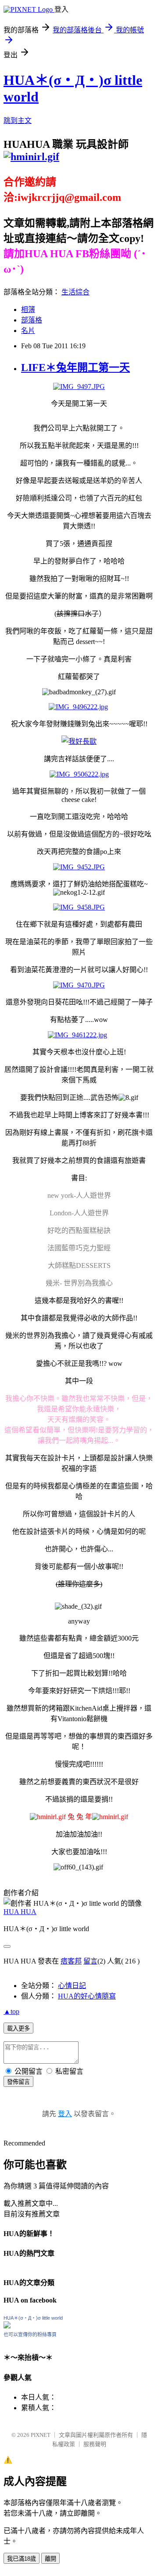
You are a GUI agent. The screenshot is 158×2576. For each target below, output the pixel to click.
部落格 (32, 320)
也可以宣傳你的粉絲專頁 (30, 2334)
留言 (90, 1961)
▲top (11, 2011)
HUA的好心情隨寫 (87, 1996)
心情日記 (72, 1986)
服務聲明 (95, 2444)
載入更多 (18, 2028)
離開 (50, 2559)
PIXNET (41, 2435)
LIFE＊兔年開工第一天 (75, 367)
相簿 (28, 310)
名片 (28, 331)
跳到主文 (18, 121)
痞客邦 (71, 1961)
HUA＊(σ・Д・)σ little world (33, 2318)
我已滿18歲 (22, 2559)
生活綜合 (75, 292)
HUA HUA (20, 1912)
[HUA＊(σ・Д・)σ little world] (7, 2326)
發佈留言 (18, 2082)
